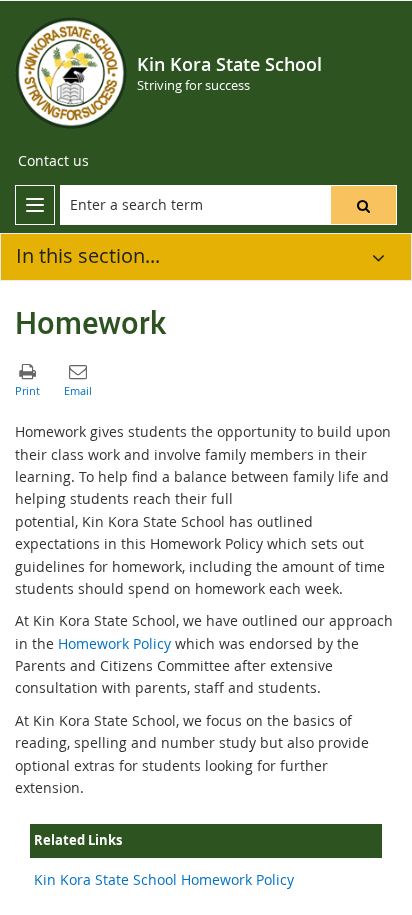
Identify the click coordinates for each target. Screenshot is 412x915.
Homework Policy (114, 643)
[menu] (35, 205)
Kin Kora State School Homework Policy (164, 879)
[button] (363, 205)
